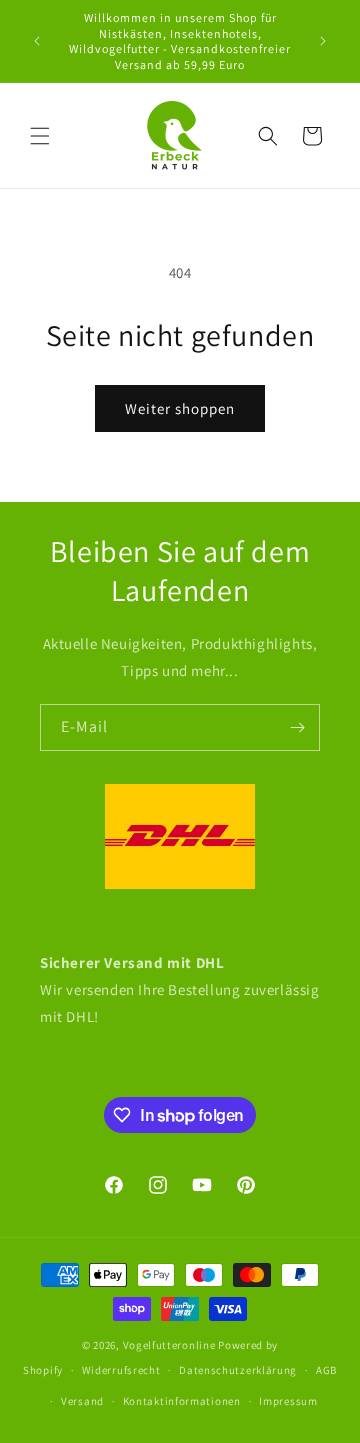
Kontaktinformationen (182, 1401)
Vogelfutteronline (169, 1345)
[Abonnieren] (297, 727)
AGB (326, 1370)
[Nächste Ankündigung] (323, 41)
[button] (40, 136)
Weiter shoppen (180, 408)
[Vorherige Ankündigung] (37, 41)
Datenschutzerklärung (238, 1370)
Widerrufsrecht (121, 1370)
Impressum (288, 1401)
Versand (82, 1401)
